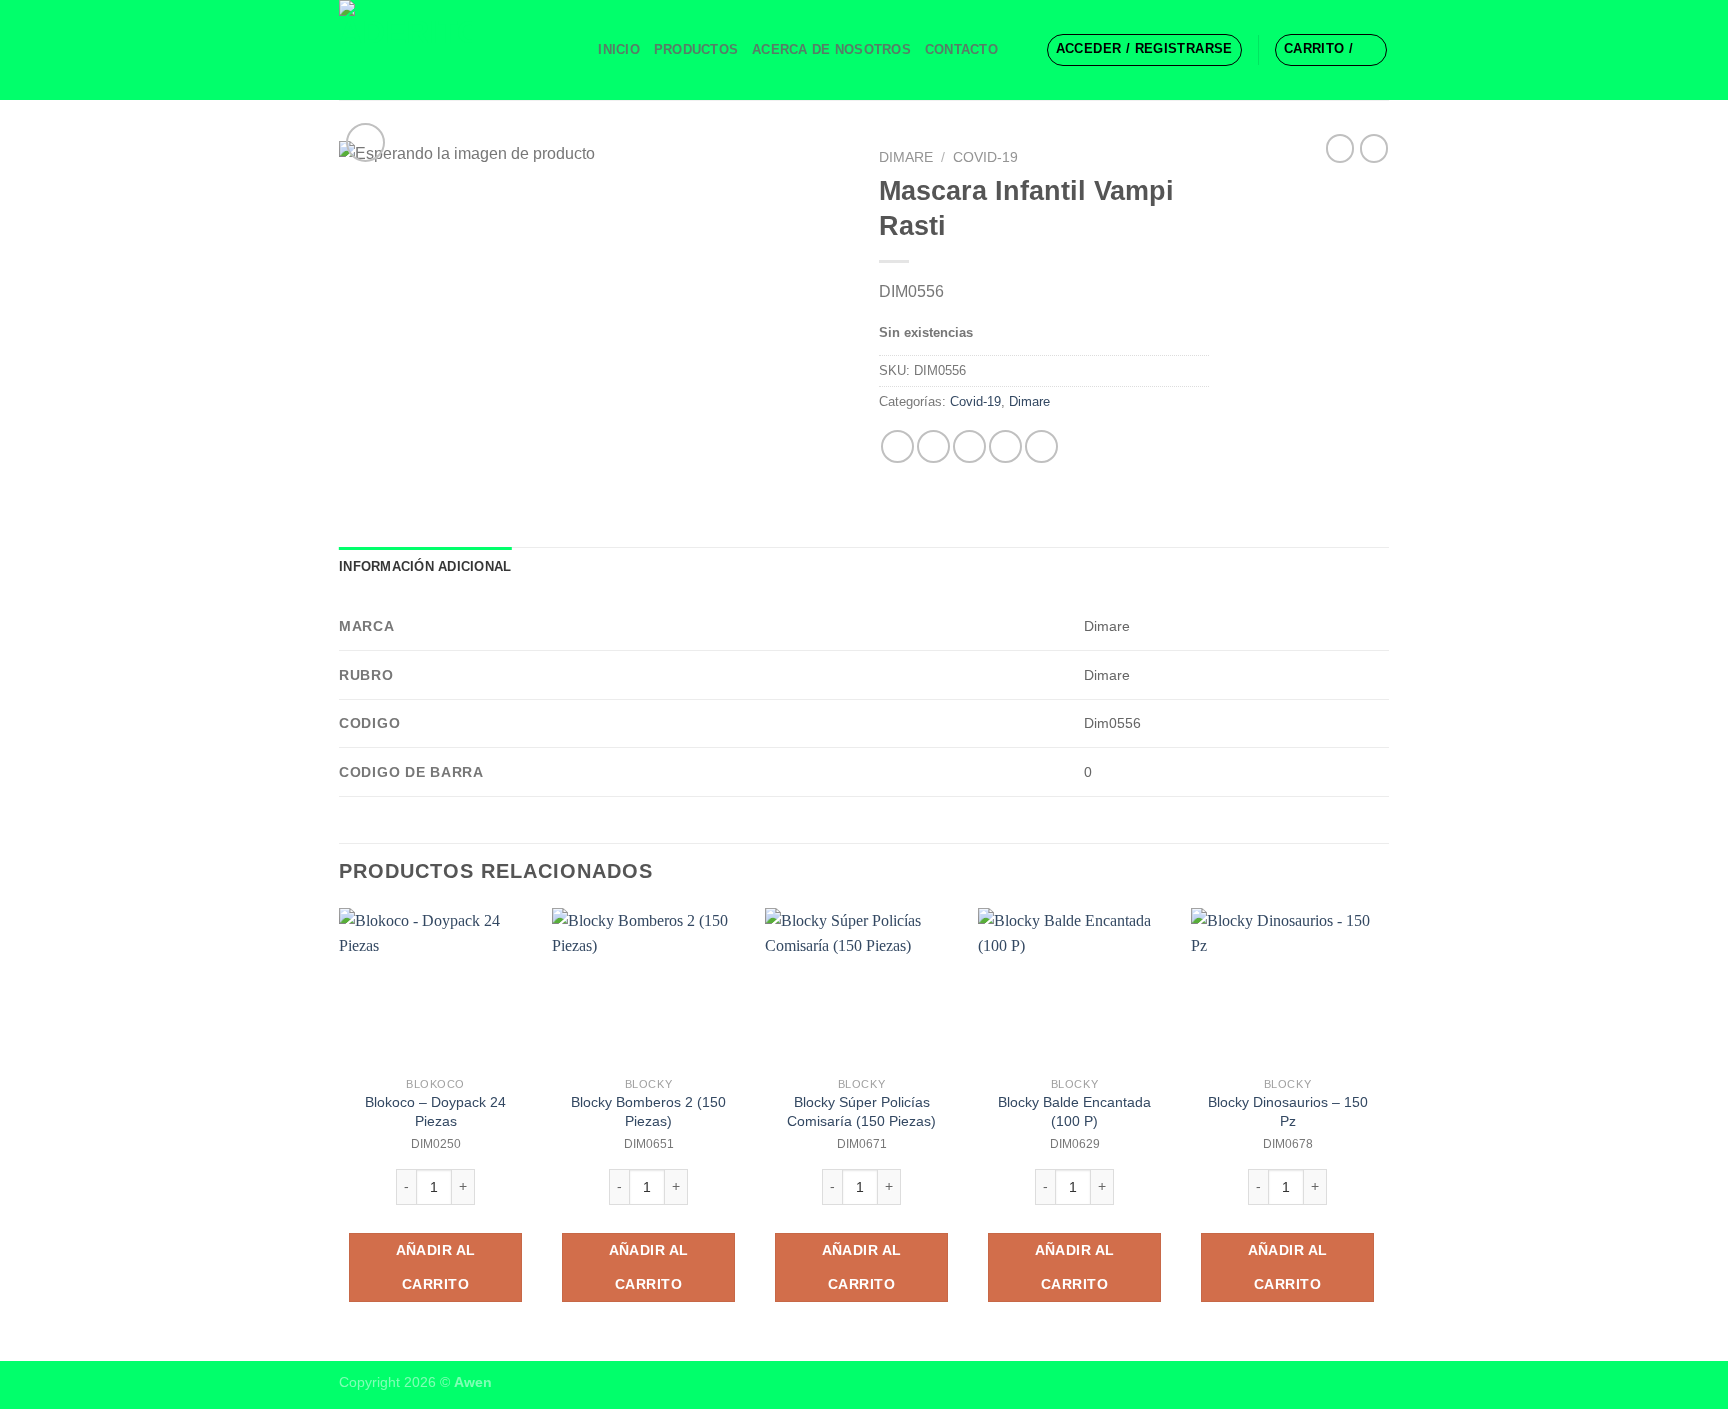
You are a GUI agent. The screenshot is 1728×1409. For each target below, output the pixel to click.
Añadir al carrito (436, 1267)
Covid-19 (985, 157)
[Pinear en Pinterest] (1005, 446)
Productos (696, 49)
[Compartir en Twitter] (933, 446)
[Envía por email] (969, 446)
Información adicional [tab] (425, 566)
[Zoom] (365, 142)
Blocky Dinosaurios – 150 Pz (1288, 1111)
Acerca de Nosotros (831, 49)
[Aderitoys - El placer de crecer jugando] (439, 50)
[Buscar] (576, 50)
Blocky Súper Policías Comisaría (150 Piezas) (861, 1111)
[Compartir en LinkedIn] (1041, 446)
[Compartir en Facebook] (897, 446)
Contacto (961, 49)
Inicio (619, 49)
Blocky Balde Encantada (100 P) (1074, 1111)
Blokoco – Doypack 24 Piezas (435, 1111)
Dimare (906, 157)
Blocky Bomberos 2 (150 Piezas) (648, 1111)
